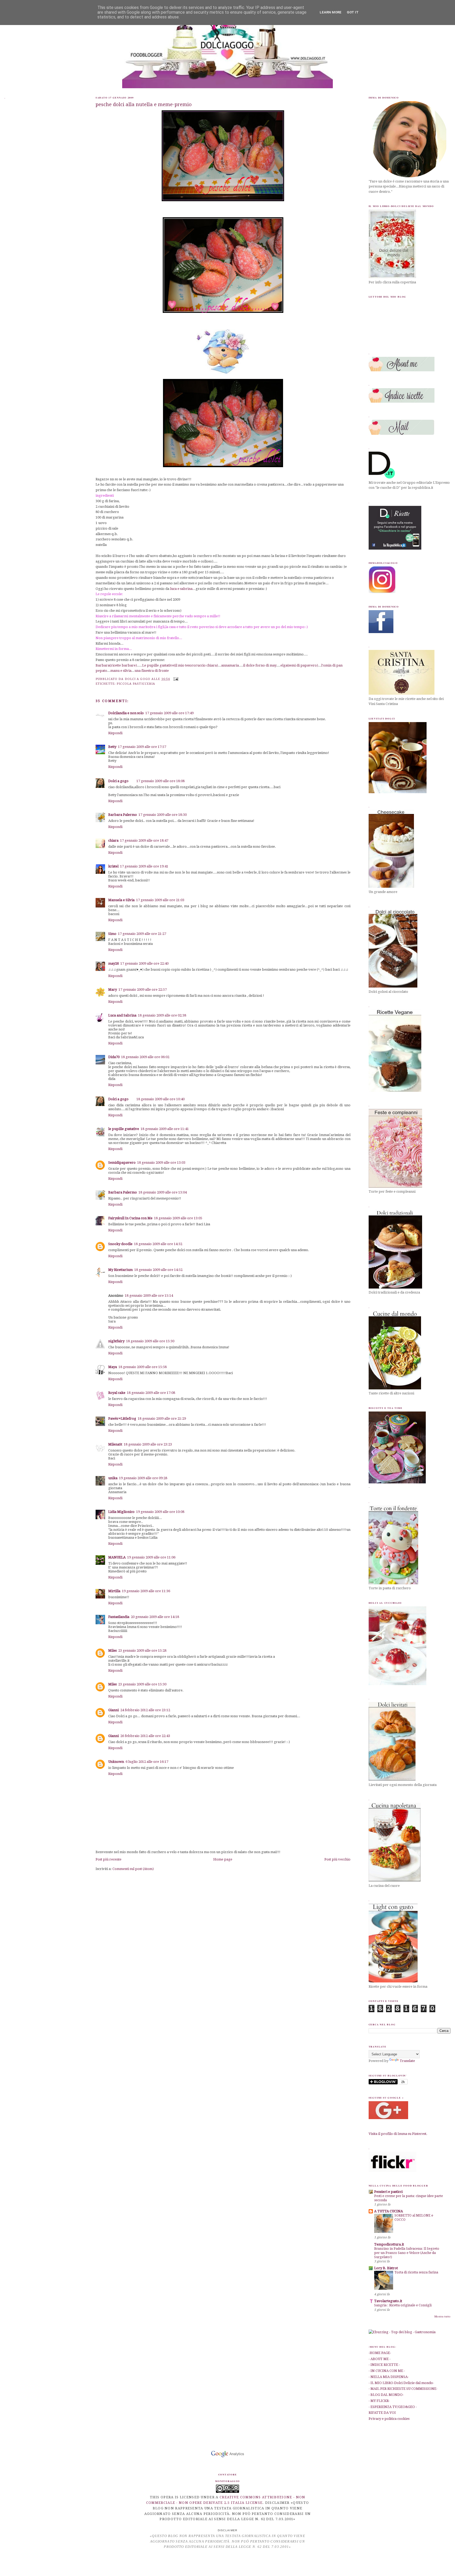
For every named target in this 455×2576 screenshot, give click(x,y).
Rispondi (115, 733)
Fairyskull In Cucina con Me (130, 1218)
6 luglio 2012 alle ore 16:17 (147, 1762)
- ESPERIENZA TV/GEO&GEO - (393, 2407)
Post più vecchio (337, 1859)
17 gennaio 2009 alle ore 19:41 (144, 866)
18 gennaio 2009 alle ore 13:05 (178, 1218)
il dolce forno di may (260, 665)
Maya (113, 1367)
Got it (353, 12)
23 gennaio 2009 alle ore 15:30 (142, 1684)
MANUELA (117, 1557)
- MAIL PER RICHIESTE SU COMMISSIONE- (403, 2389)
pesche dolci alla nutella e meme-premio (144, 104)
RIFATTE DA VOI (382, 2413)
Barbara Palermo (123, 815)
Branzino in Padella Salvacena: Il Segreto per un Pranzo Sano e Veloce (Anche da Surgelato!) (407, 2253)
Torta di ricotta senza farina (416, 2272)
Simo (112, 934)
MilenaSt (115, 1444)
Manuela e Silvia (121, 900)
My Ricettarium (120, 1270)
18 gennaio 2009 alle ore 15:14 (149, 1296)
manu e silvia (121, 671)
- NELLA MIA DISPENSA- (389, 2377)
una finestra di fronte (152, 671)
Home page (223, 1859)
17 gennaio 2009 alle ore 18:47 (144, 840)
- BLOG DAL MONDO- (386, 2395)
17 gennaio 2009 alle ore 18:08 (160, 781)
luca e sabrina (181, 589)
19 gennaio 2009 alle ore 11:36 (146, 1591)
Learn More (331, 12)
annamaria (230, 665)
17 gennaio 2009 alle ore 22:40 (144, 963)
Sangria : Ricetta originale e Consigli (403, 2305)
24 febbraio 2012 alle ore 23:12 (145, 1710)
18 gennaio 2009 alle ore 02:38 (162, 1015)
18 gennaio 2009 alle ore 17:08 (151, 1393)
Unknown (116, 1762)
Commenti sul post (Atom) (133, 1869)
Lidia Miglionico (121, 1512)
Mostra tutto (442, 2316)
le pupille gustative (124, 1129)
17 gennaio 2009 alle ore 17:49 (169, 713)
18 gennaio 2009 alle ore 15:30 (150, 1341)
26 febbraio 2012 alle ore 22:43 (145, 1736)
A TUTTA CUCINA (389, 2211)
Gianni (113, 1710)
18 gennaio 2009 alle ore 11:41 (165, 1129)
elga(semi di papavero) (299, 665)
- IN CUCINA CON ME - (387, 2371)
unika (113, 1478)
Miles (112, 1650)
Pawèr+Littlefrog (122, 1418)
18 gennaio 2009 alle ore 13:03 (161, 1163)
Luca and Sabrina (122, 1015)
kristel (113, 866)
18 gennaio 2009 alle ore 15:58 (143, 1367)
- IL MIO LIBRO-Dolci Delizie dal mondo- (401, 2383)
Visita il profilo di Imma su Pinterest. (398, 2134)
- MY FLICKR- (379, 2401)
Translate (407, 2061)
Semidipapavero (122, 1163)
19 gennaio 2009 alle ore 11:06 (151, 1557)
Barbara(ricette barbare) (116, 665)
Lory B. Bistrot (386, 2268)
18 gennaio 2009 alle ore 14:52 (158, 1270)
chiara (113, 840)
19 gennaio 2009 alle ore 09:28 (143, 1478)
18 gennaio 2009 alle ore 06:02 (145, 1057)
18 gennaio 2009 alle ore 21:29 (162, 1418)
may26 (113, 963)
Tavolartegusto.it (388, 2301)
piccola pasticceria (136, 684)
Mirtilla (114, 1591)
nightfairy (116, 1341)
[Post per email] (175, 679)
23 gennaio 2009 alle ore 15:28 (142, 1650)
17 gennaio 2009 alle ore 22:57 (143, 990)
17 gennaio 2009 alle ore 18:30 (163, 815)
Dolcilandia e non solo (126, 713)
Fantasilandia (119, 1617)
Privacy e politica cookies (389, 2419)
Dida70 (114, 1057)
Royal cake (117, 1393)
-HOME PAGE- (380, 2353)
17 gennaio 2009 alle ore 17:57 (142, 747)
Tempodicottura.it (389, 2244)
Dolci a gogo (118, 781)
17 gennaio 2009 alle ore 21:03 (160, 900)
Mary (113, 990)
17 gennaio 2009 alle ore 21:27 (142, 934)
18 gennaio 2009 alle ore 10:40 (160, 1099)
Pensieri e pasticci (388, 2192)
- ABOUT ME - (380, 2359)
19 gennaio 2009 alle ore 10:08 (160, 1512)
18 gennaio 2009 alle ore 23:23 (148, 1444)
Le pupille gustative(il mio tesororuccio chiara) (180, 665)
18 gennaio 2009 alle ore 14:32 (158, 1244)
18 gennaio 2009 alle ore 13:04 (163, 1192)
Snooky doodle (120, 1244)
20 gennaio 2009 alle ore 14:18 (155, 1617)
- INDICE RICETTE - (384, 2365)
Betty (112, 747)
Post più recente (108, 1859)
